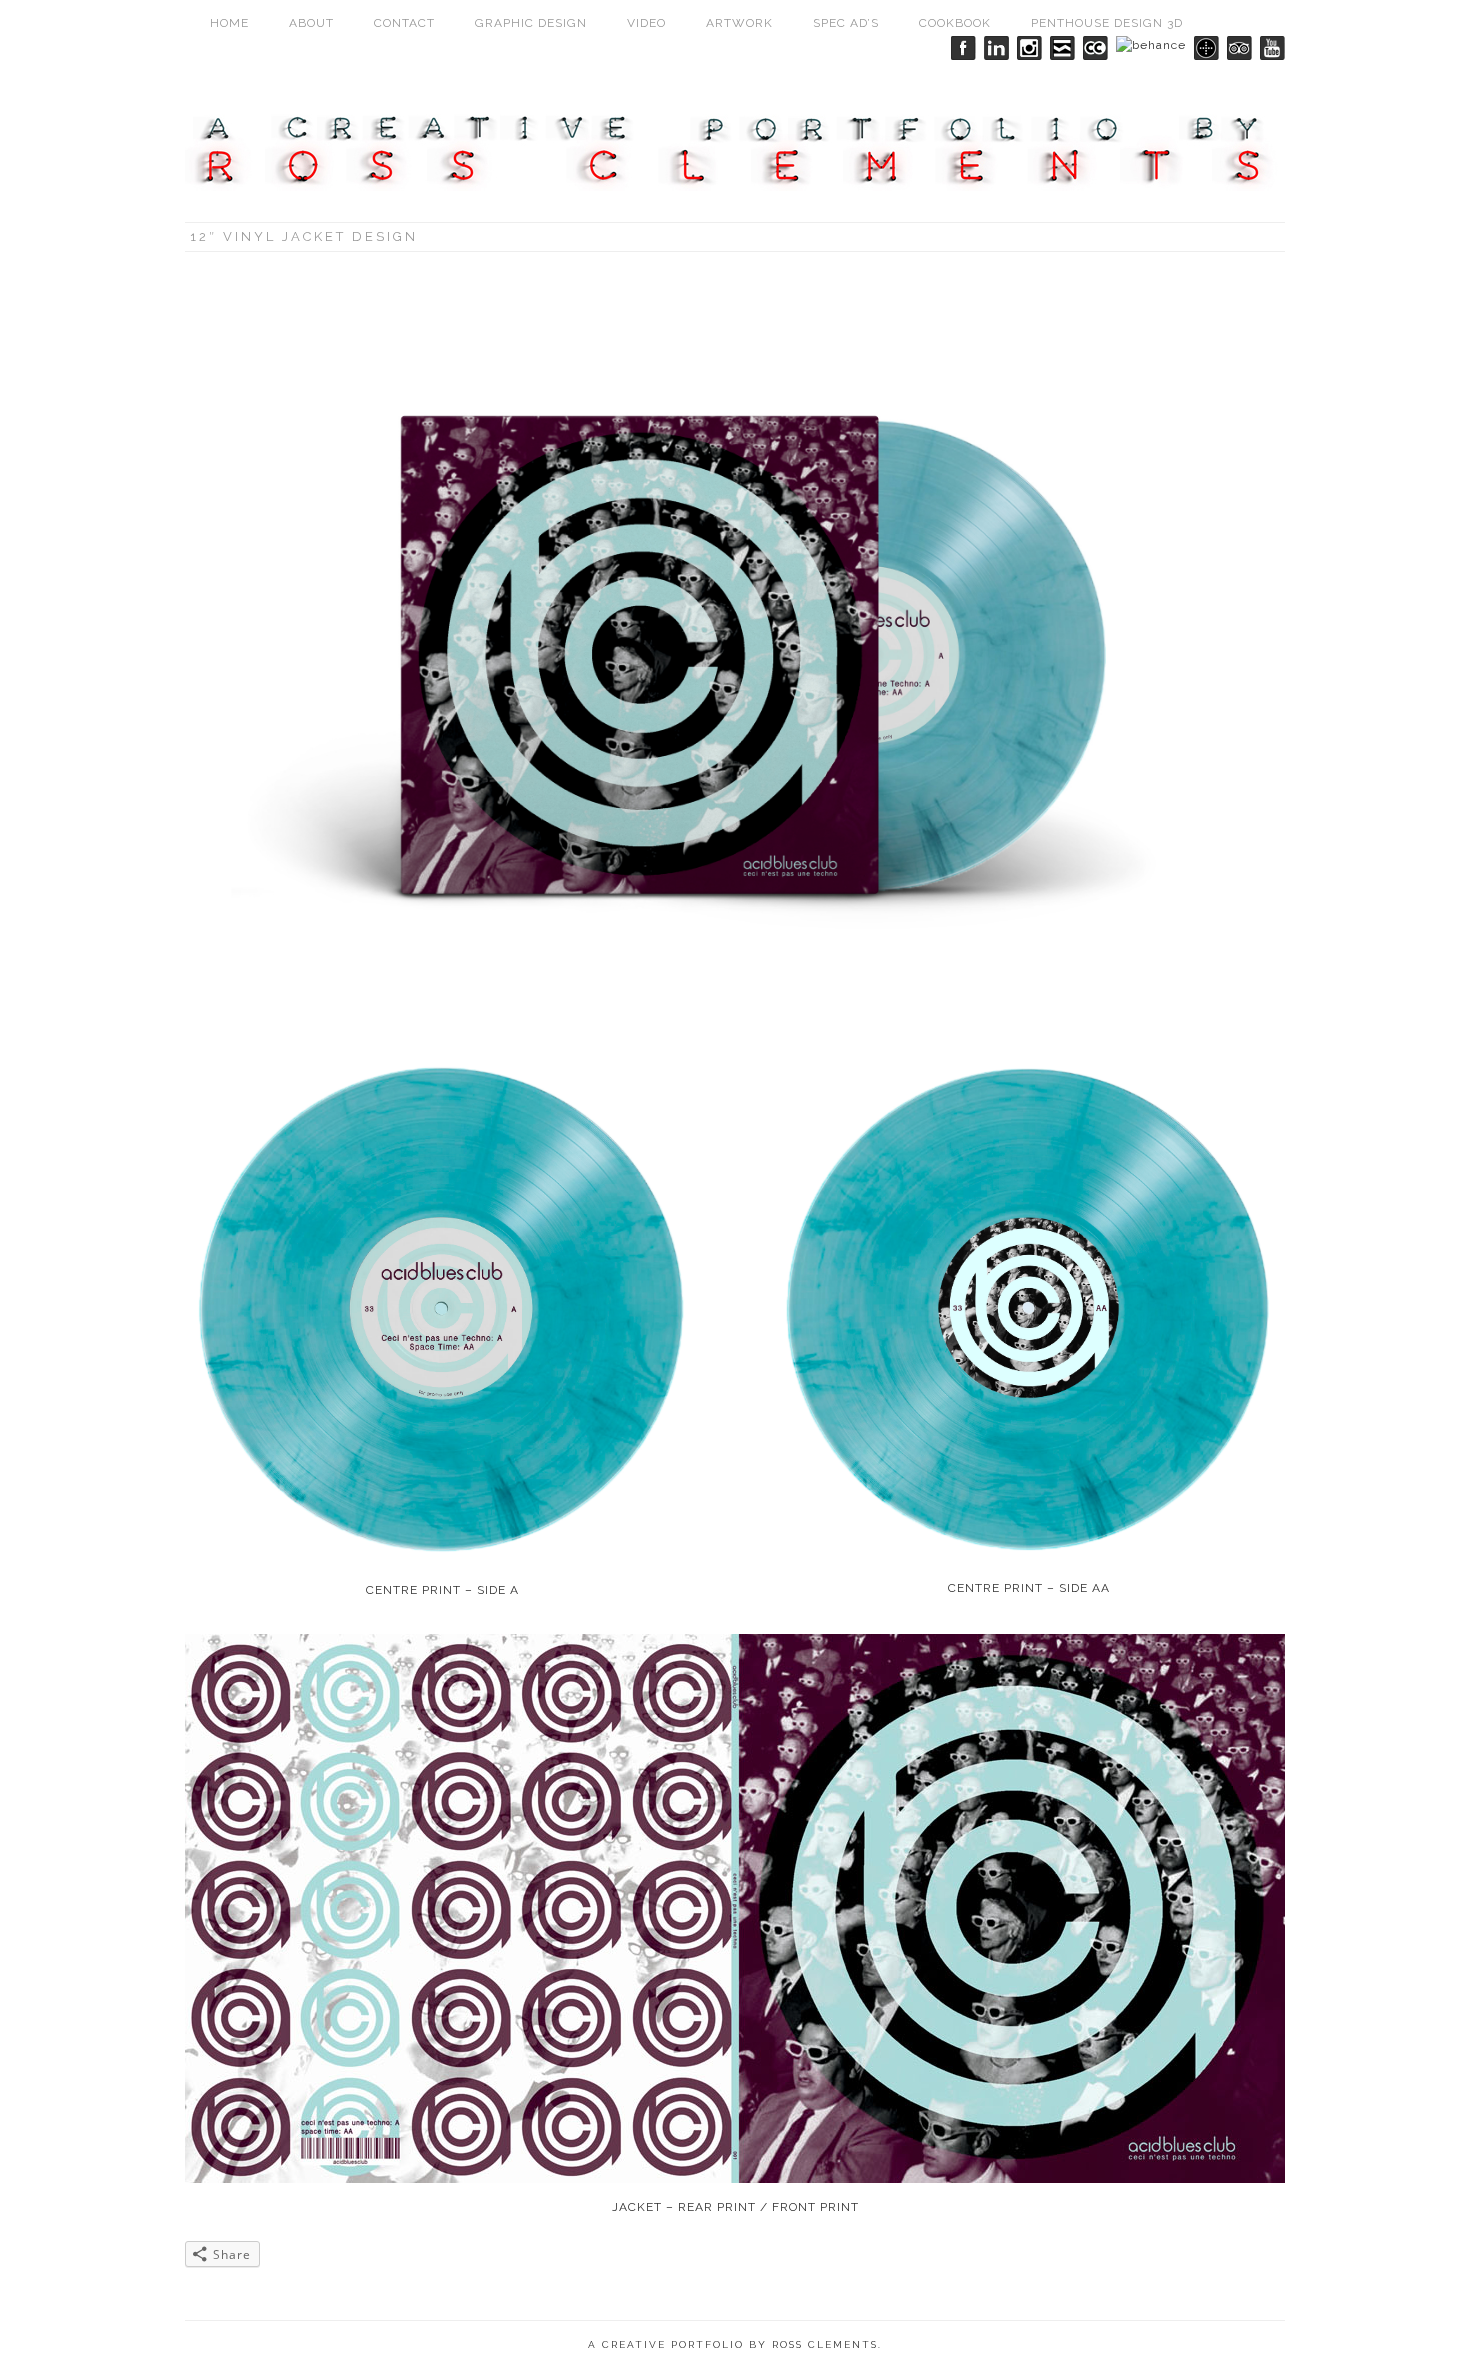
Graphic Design (531, 23)
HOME (229, 23)
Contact (404, 23)
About (311, 23)
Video (646, 23)
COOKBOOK (955, 23)
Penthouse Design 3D (1107, 23)
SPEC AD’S (846, 23)
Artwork (739, 23)
